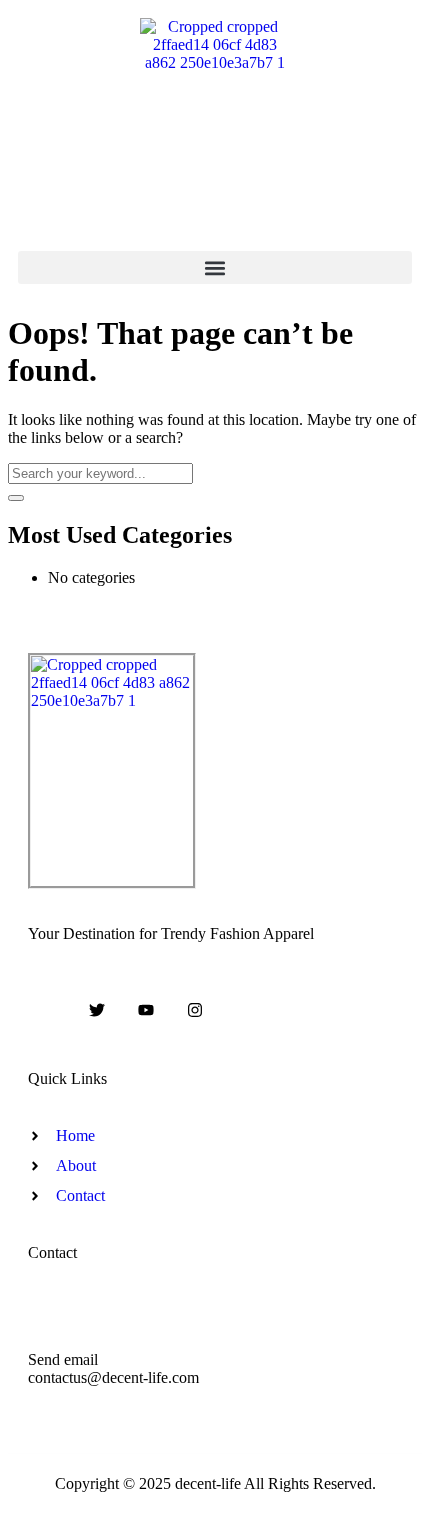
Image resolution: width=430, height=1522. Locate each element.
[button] (215, 267)
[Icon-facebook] (49, 1010)
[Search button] (16, 498)
